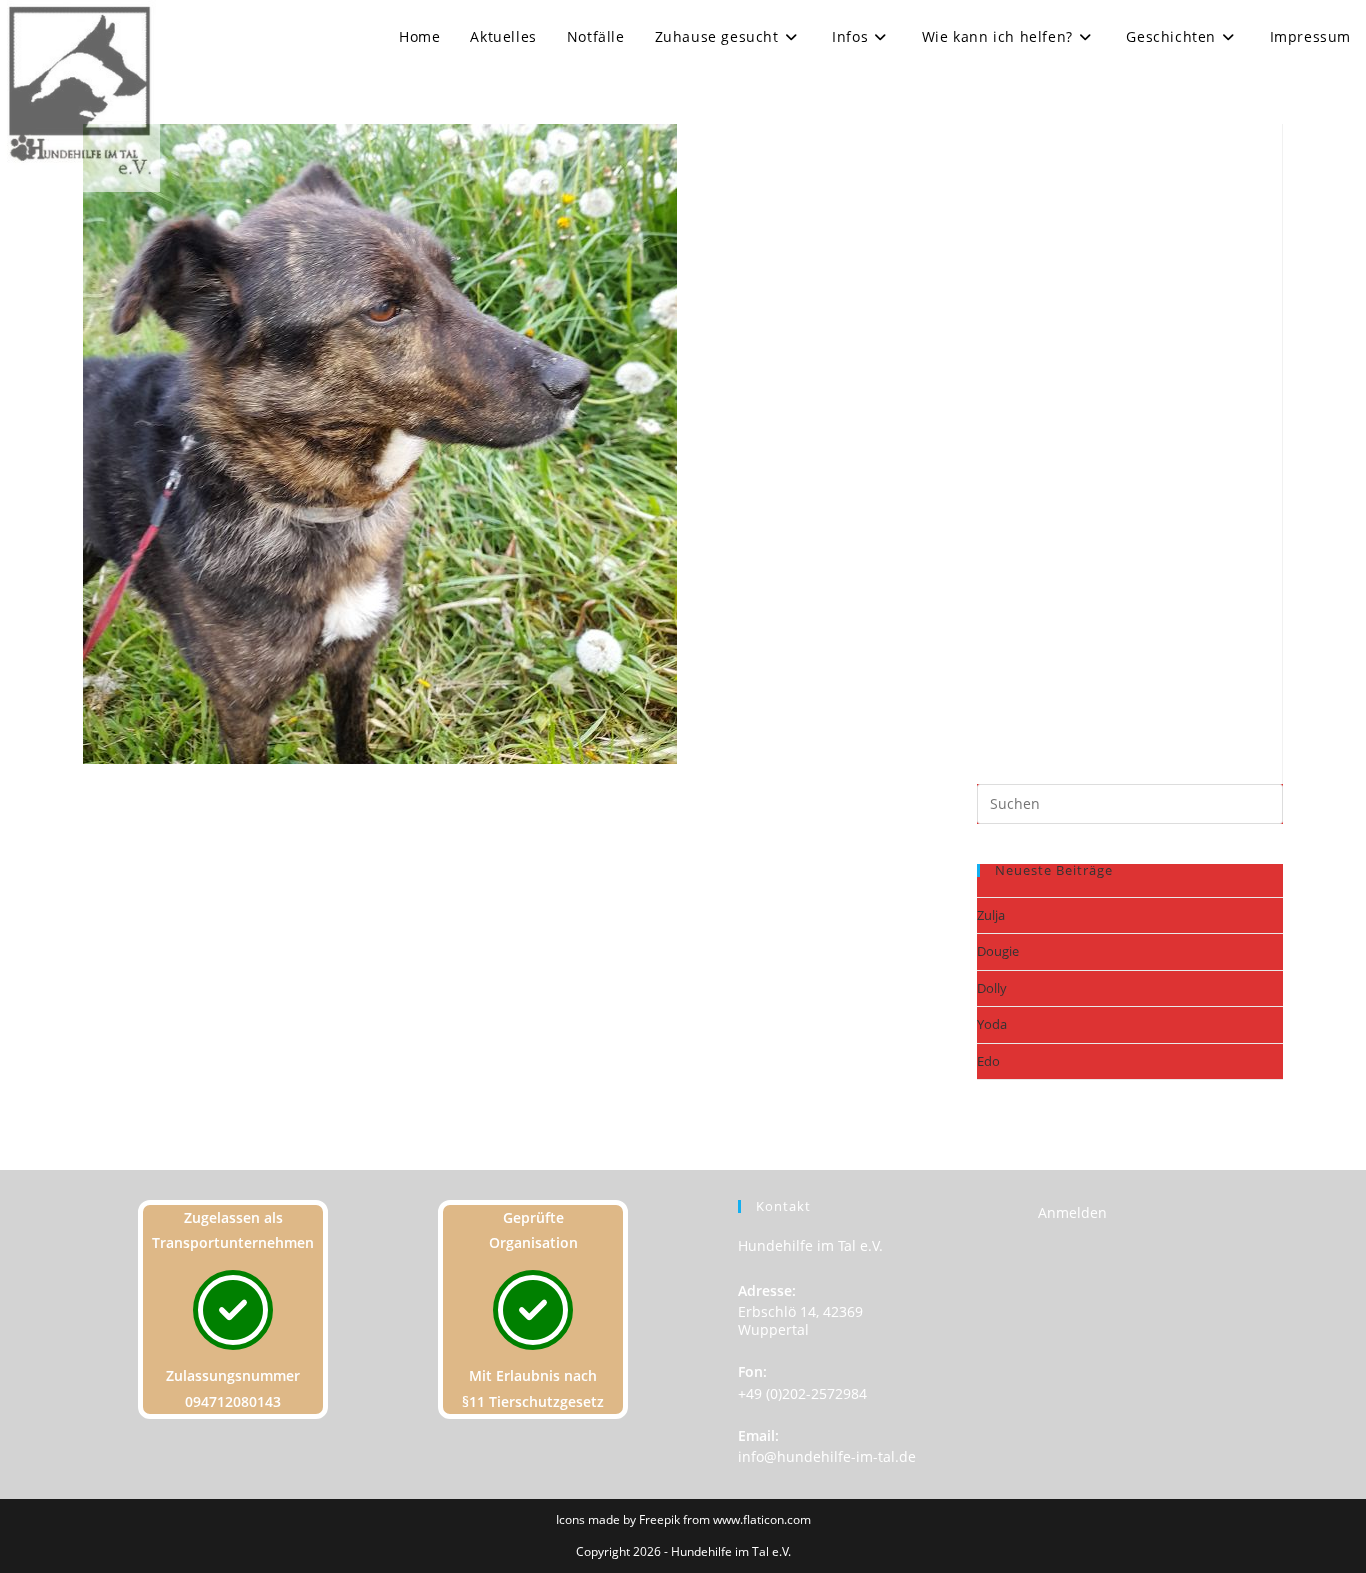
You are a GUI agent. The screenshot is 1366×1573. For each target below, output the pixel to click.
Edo (988, 1061)
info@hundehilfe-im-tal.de (827, 1456)
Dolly (992, 988)
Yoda (992, 1024)
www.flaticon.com (762, 1519)
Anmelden (1072, 1212)
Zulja (991, 915)
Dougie (998, 951)
